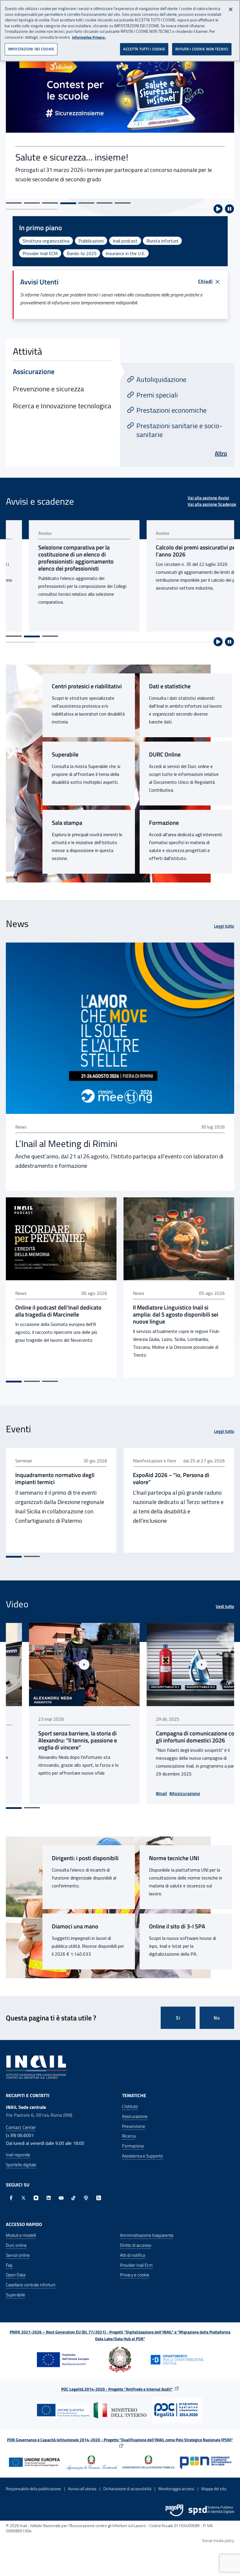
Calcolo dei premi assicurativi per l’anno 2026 (174, 551)
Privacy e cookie (135, 2275)
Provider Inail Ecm (136, 2265)
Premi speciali (157, 395)
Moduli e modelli (21, 2235)
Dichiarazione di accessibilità (127, 2489)
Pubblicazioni (91, 241)
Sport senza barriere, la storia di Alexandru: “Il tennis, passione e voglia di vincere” (55, 1740)
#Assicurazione (162, 1793)
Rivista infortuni (162, 241)
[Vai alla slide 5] (86, 203)
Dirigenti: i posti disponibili (85, 1858)
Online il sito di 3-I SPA (177, 1926)
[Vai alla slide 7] (123, 203)
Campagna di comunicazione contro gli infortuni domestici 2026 (177, 1737)
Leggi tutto (224, 926)
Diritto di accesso (136, 2245)
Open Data (16, 2275)
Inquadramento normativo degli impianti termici (55, 1479)
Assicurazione (135, 2116)
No (217, 2018)
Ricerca (129, 2136)
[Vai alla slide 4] (68, 203)
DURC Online (165, 754)
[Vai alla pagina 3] (50, 636)
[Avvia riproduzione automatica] (218, 209)
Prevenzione (134, 2126)
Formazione (164, 823)
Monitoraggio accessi (176, 2489)
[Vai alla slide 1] (14, 203)
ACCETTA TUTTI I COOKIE (144, 49)
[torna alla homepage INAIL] (37, 2067)
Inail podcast (125, 241)
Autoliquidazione (161, 379)
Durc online (16, 2245)
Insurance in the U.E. (125, 253)
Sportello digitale (21, 2165)
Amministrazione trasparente (147, 2235)
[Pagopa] (174, 2510)
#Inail (138, 1793)
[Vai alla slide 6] (104, 203)
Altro (221, 453)
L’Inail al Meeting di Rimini (66, 1143)
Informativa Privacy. (89, 37)
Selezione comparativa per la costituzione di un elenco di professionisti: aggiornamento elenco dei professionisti (53, 558)
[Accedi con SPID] (211, 2510)
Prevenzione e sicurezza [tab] (48, 389)
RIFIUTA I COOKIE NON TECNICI (202, 49)
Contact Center (21, 2127)
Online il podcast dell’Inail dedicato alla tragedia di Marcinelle (58, 1311)
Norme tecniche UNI (174, 1858)
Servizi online (18, 2255)
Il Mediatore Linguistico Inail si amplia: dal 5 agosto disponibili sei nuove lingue (176, 1315)
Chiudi (205, 281)
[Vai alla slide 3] (50, 203)
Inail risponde (18, 2155)
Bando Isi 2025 (82, 253)
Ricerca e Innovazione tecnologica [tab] (62, 406)
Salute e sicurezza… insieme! (72, 157)
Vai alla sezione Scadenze (212, 504)
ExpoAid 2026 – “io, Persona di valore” (171, 1479)
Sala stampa (67, 823)
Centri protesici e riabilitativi (87, 686)
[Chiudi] (231, 9)
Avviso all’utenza (82, 2489)
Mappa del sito (214, 2489)
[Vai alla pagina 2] (32, 636)
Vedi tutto (225, 1607)
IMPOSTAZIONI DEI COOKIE (31, 49)
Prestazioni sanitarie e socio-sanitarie (179, 430)
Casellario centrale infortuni (31, 2285)
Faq (9, 2265)
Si (178, 2018)
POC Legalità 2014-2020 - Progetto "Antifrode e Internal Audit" (117, 2389)
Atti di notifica (132, 2255)
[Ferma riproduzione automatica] (229, 209)
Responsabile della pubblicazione (33, 2489)
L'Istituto (130, 2106)
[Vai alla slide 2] (32, 203)
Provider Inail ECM (40, 253)
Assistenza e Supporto (143, 2156)
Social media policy (218, 2540)
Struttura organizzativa (46, 241)
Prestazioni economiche (172, 410)
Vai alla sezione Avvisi (208, 498)
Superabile (65, 754)
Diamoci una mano (75, 1926)
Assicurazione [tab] (34, 371)
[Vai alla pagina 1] (14, 636)
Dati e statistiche (170, 686)
